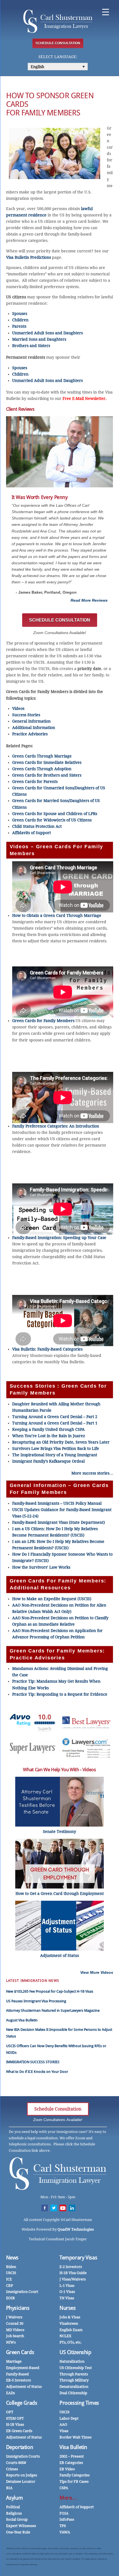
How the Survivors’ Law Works (41, 1567)
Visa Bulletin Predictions (29, 257)
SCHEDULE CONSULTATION (58, 43)
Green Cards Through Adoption (42, 769)
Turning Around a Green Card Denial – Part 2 (55, 1417)
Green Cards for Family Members (43, 1021)
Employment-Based (23, 2368)
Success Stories (26, 715)
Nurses (68, 2308)
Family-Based (17, 2374)
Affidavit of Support (77, 2507)
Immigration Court (22, 2292)
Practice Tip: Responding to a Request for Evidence (60, 1694)
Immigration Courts (23, 2456)
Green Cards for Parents (35, 782)
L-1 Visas (67, 2286)
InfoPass (67, 2519)
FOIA (64, 2513)
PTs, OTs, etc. (71, 2342)
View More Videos (97, 1972)
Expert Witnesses (21, 2526)
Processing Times (79, 2403)
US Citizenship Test (76, 2368)
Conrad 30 (15, 2323)
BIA (9, 2488)
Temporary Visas (78, 2258)
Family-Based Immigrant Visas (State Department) (59, 1522)
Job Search (15, 2336)
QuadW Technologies (76, 2229)
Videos (18, 708)
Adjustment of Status (24, 2387)
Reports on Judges (22, 2475)
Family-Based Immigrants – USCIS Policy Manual (57, 1503)
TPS (63, 2526)
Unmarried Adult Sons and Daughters (47, 333)
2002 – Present (72, 2456)
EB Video (67, 2469)
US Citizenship (75, 2352)
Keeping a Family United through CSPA (48, 1429)
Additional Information (34, 728)
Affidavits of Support (32, 833)
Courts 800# (16, 2463)
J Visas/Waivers (73, 2279)
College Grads (22, 2403)
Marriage (14, 2361)
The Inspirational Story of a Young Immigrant (55, 1455)
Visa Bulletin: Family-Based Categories (47, 1349)
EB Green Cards (19, 2431)
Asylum (15, 2498)
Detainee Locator (21, 2481)
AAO (63, 2424)
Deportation (20, 2447)
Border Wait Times (76, 2437)
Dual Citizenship (73, 2393)
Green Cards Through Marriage (42, 756)
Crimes (12, 2469)
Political (13, 2507)
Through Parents (74, 2374)
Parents (19, 326)
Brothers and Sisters (31, 346)
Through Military (74, 2380)
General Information (31, 721)
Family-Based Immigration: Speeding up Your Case (59, 1238)
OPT (10, 2412)
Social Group (17, 2519)
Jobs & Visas (70, 2317)
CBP (10, 2286)
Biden (11, 2267)
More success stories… (92, 1473)
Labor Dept (69, 2418)
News (12, 2258)
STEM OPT (15, 2418)
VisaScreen (69, 2323)
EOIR (11, 2298)
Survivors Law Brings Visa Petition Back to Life (56, 1449)
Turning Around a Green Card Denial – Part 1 (55, 1423)
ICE (9, 2279)
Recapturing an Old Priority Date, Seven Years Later (61, 1442)
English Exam (71, 2330)
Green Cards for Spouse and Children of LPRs (55, 814)
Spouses (20, 314)
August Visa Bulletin (22, 2020)
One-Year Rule (18, 2532)
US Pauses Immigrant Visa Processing (36, 2001)
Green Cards (20, 2352)
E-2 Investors (71, 2267)
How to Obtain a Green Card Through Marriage (57, 915)
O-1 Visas (67, 2292)
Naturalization (72, 2361)
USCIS (11, 2273)
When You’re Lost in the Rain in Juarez (49, 1436)
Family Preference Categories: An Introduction (56, 1126)
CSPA (64, 2488)
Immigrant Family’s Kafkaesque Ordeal (48, 1461)
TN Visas (67, 2298)
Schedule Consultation (58, 2109)
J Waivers (14, 2317)
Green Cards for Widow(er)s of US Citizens (52, 820)
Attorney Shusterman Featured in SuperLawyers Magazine (53, 2010)
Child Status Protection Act (37, 826)
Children (20, 320)
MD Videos (15, 2330)
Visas (64, 2431)
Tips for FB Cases (74, 2481)
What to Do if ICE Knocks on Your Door (37, 2072)
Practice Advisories (30, 734)
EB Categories (71, 2463)
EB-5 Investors (19, 2380)
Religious (14, 2513)
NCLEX (65, 2336)
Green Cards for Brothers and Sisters (47, 775)
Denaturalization (74, 2387)
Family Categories (75, 2475)
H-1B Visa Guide (73, 2273)
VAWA (65, 2532)
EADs (11, 2393)
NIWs (11, 2342)
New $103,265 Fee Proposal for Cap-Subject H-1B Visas (50, 1991)
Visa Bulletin (73, 2447)
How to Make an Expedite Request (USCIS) (52, 1599)
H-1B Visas (15, 2424)
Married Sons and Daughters (39, 339)
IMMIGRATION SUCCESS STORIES (33, 2062)
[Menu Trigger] (106, 12)
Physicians (18, 2308)
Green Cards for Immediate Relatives (47, 762)
